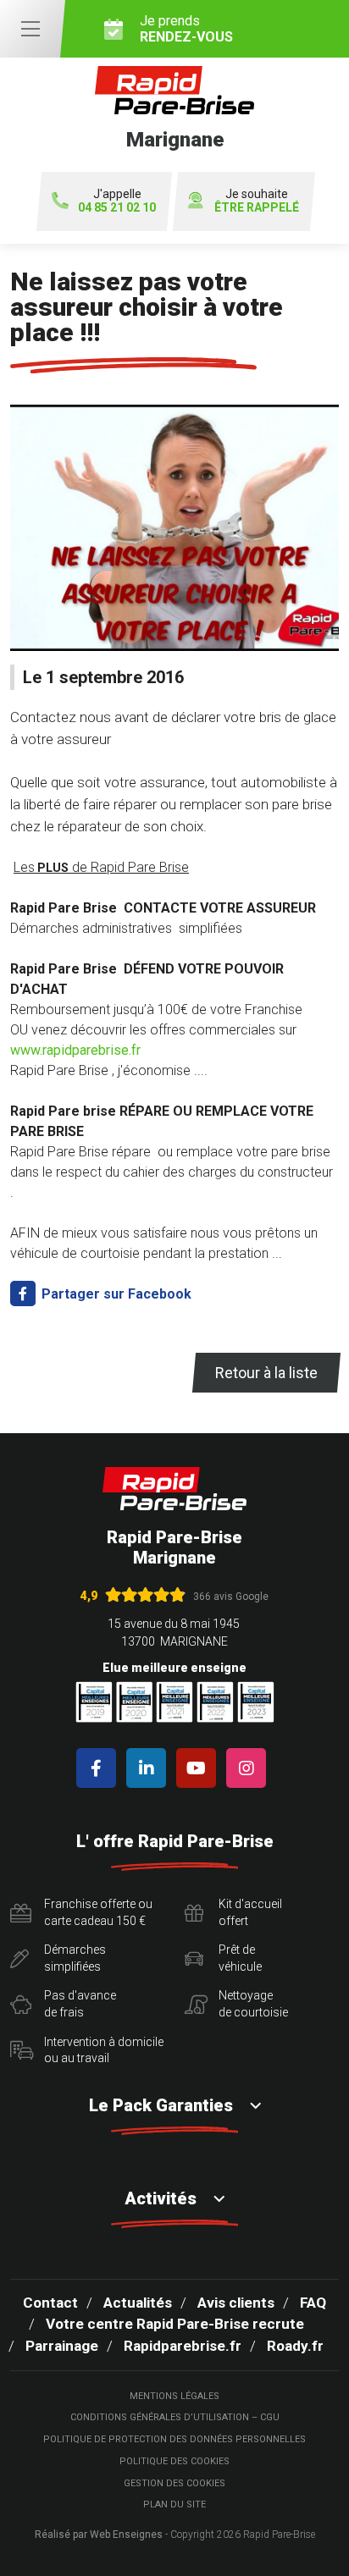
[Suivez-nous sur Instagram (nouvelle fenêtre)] (249, 1768)
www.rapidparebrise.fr (75, 1050)
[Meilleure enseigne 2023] (256, 1702)
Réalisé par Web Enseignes (99, 2535)
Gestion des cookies (174, 2483)
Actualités (138, 2303)
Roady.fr (295, 2346)
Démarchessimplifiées (75, 1958)
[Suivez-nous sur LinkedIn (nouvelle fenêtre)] (150, 1768)
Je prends (186, 29)
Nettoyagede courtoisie (253, 2004)
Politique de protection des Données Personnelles (174, 2439)
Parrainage (62, 2346)
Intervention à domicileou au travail (104, 2050)
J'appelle (117, 201)
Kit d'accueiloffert (250, 1912)
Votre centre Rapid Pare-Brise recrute (175, 2324)
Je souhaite (257, 201)
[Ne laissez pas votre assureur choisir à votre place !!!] (174, 535)
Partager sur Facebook (115, 1294)
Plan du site (174, 2504)
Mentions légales (174, 2396)
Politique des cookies (174, 2461)
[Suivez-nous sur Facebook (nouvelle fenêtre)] (100, 1768)
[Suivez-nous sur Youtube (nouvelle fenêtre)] (199, 1768)
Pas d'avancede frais (80, 2004)
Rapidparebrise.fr (183, 2346)
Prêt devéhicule (240, 1958)
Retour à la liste (266, 1373)
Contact (50, 2303)
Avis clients (236, 2303)
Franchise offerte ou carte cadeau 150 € (98, 1912)
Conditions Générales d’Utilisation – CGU (175, 2417)
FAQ (313, 2303)
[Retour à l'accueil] (174, 1489)
